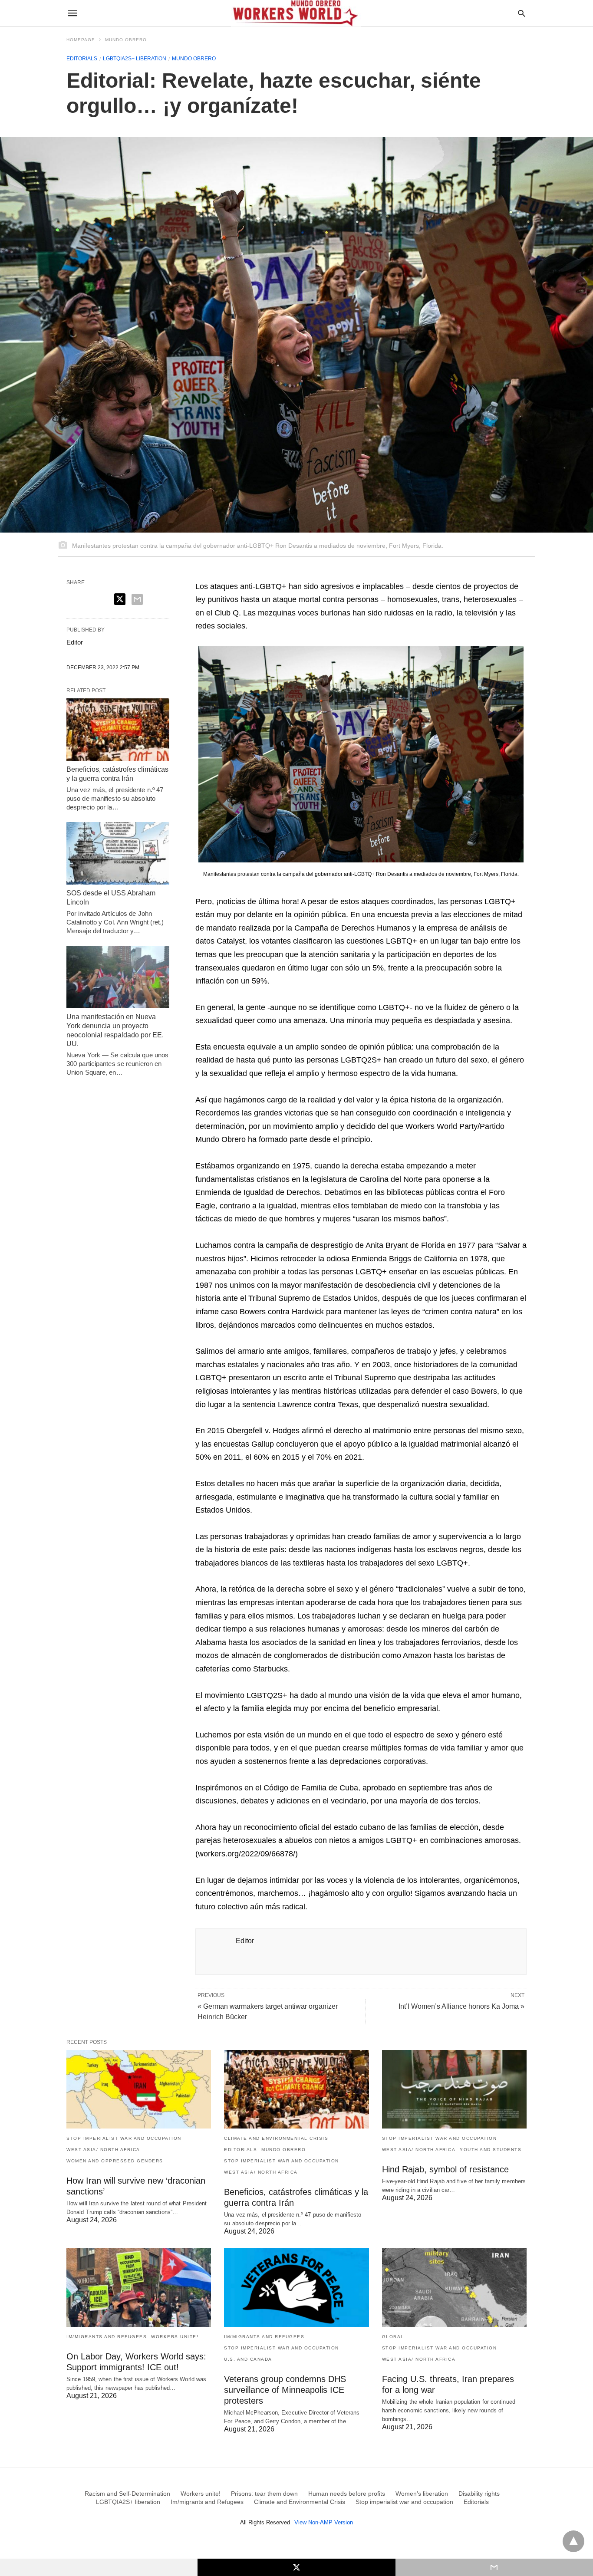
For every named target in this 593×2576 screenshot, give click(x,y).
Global (393, 2337)
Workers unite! (175, 2337)
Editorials (82, 59)
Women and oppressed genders (115, 2161)
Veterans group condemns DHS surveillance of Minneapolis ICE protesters (285, 2390)
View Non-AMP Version (324, 2522)
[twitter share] (120, 599)
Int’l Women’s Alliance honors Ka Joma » (461, 2006)
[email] (494, 2567)
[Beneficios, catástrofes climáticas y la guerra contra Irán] (118, 730)
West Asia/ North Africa (103, 2150)
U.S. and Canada (248, 2359)
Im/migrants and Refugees (107, 2337)
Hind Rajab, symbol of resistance (445, 2169)
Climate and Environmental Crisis (276, 2138)
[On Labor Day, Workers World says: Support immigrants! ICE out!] (139, 2287)
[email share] (137, 599)
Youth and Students (491, 2150)
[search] (522, 13)
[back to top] (573, 2541)
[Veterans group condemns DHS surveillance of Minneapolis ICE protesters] (296, 2287)
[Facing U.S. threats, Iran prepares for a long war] (454, 2287)
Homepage (81, 40)
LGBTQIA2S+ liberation (135, 59)
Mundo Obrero (126, 40)
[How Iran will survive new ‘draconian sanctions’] (139, 2089)
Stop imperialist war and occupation (124, 2138)
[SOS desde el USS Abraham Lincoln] (118, 853)
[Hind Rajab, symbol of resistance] (454, 2089)
